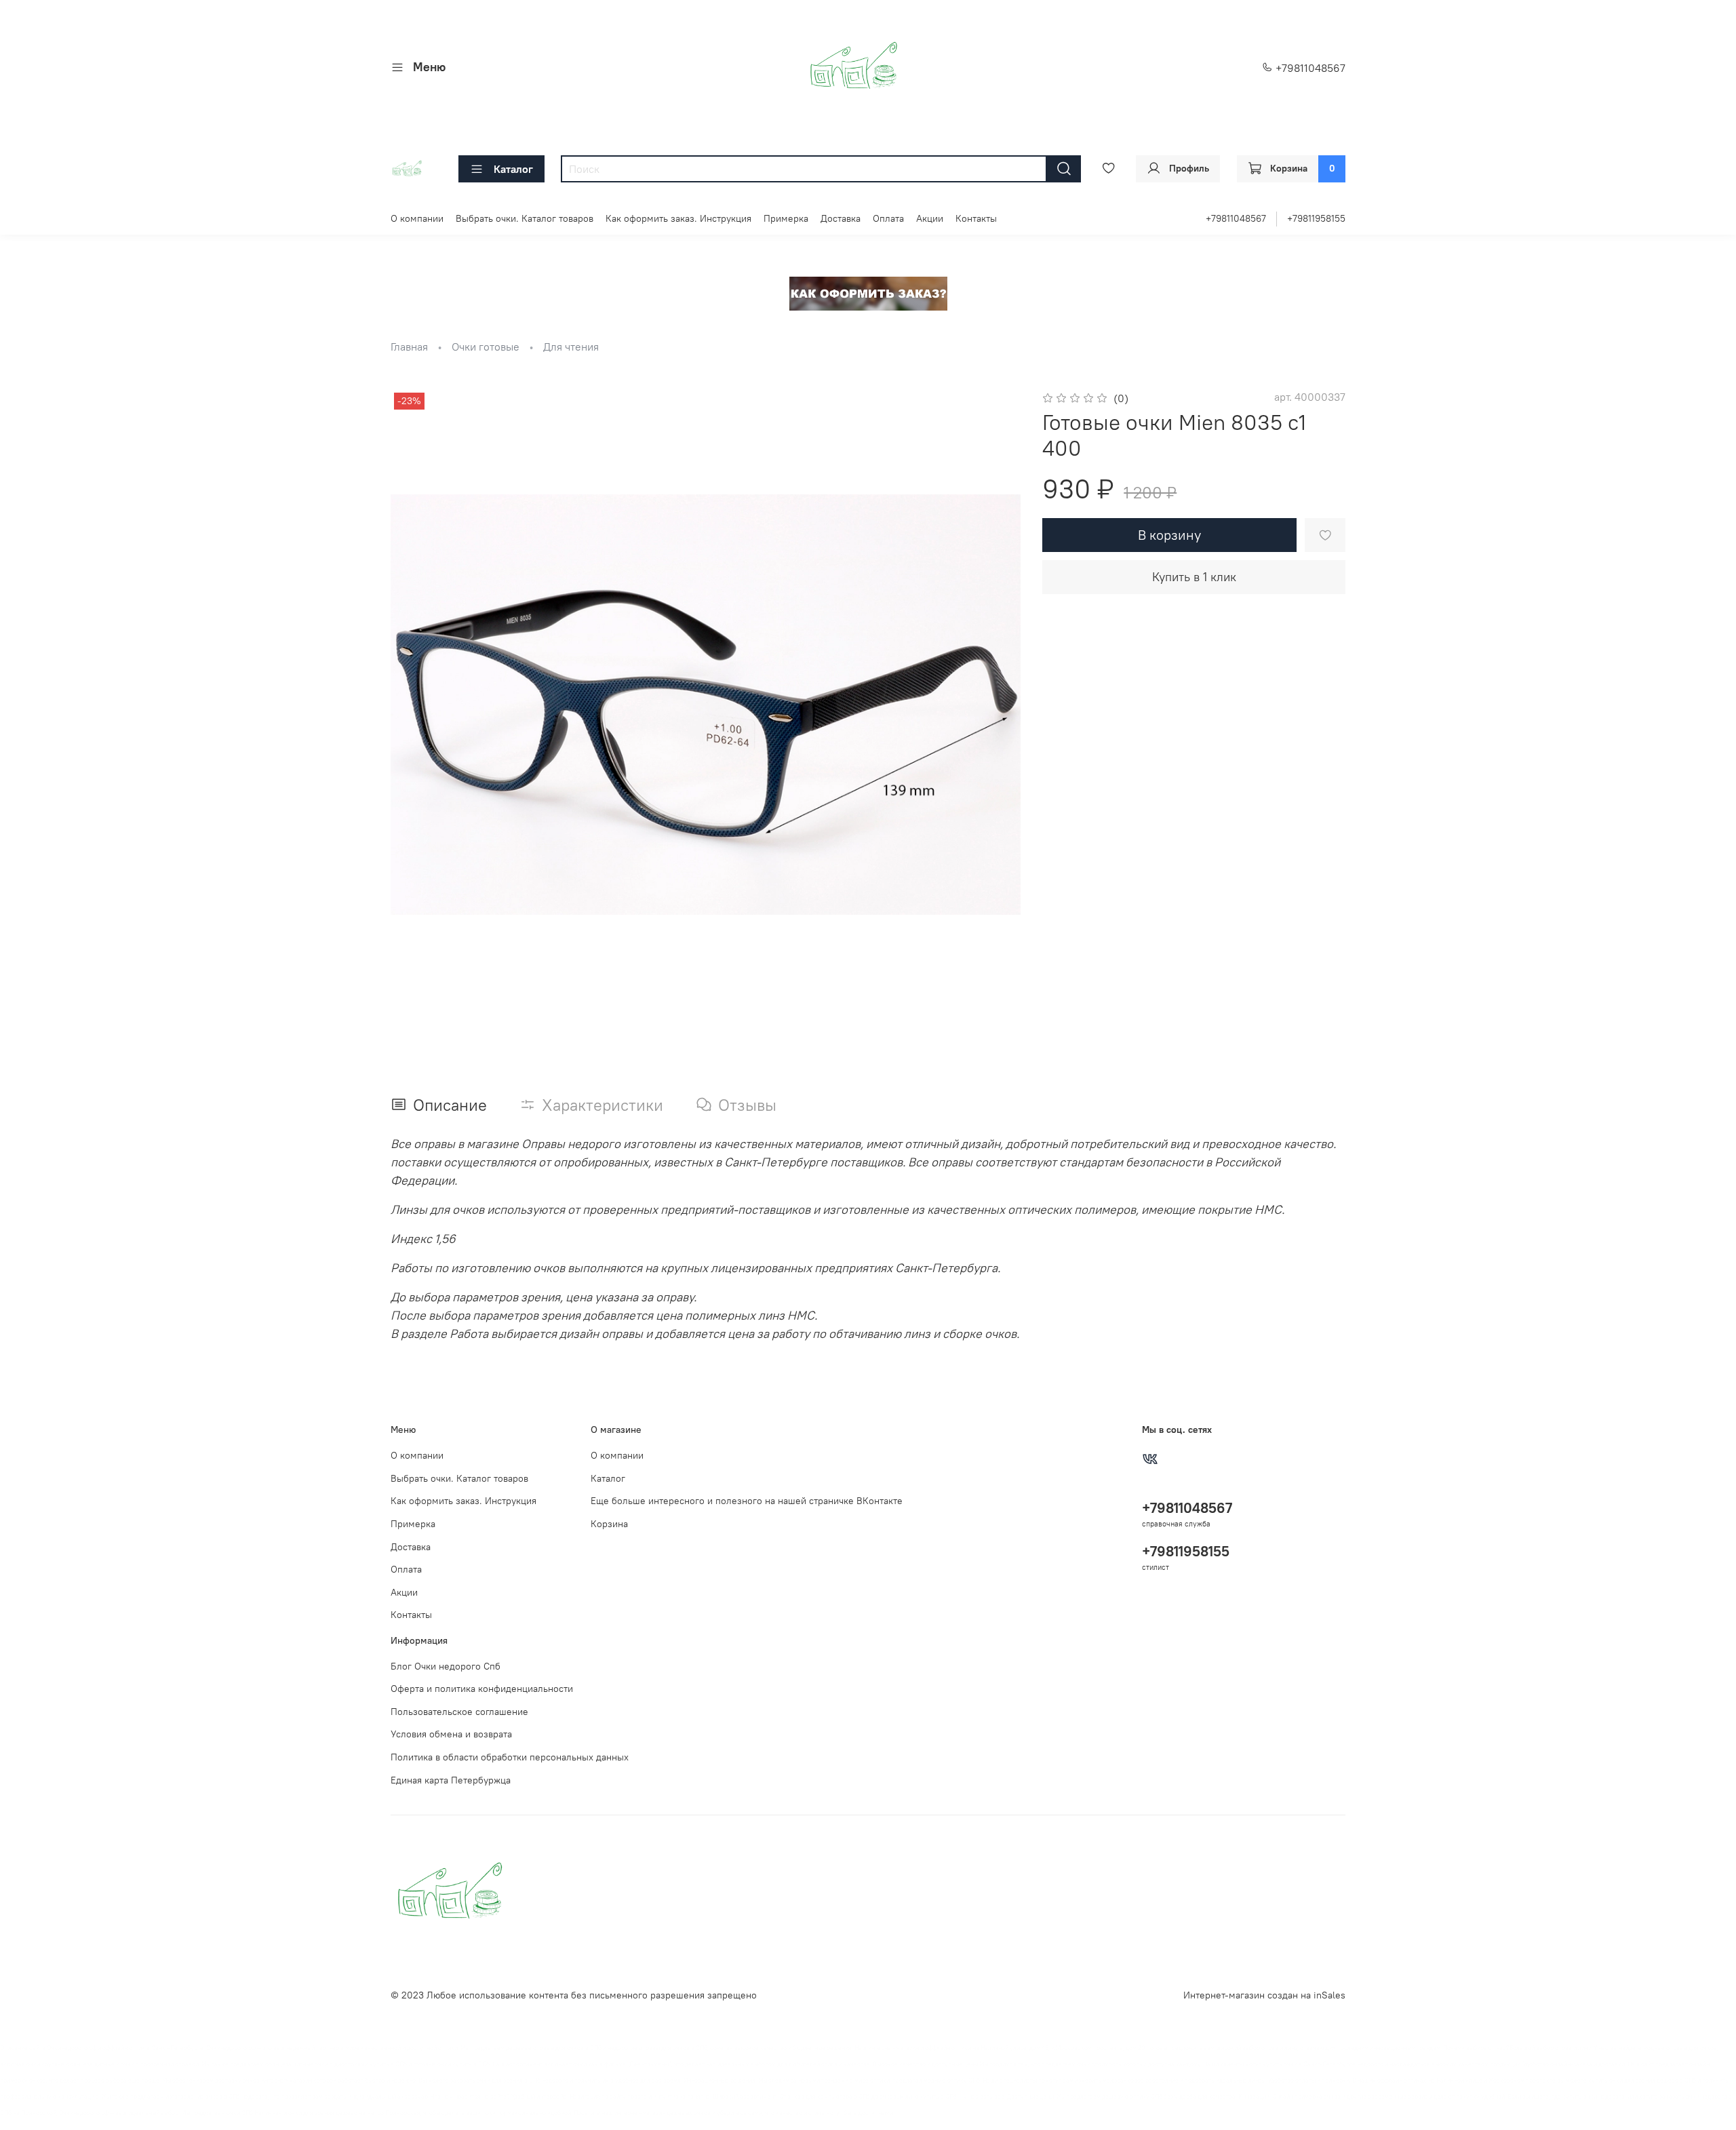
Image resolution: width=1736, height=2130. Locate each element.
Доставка (841, 218)
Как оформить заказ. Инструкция (678, 218)
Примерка (786, 218)
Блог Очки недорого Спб (446, 1666)
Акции (930, 218)
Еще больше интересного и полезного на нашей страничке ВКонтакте (747, 1501)
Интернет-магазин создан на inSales (1264, 1995)
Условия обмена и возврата (451, 1734)
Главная (409, 347)
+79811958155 (1316, 218)
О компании (417, 218)
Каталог (513, 169)
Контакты (976, 218)
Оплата (888, 218)
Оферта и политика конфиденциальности (482, 1689)
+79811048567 (1309, 68)
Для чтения (571, 347)
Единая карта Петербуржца (451, 1780)
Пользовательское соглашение (459, 1712)
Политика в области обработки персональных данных (510, 1757)
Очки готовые (486, 347)
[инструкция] (868, 292)
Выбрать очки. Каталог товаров (525, 218)
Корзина (609, 1524)
